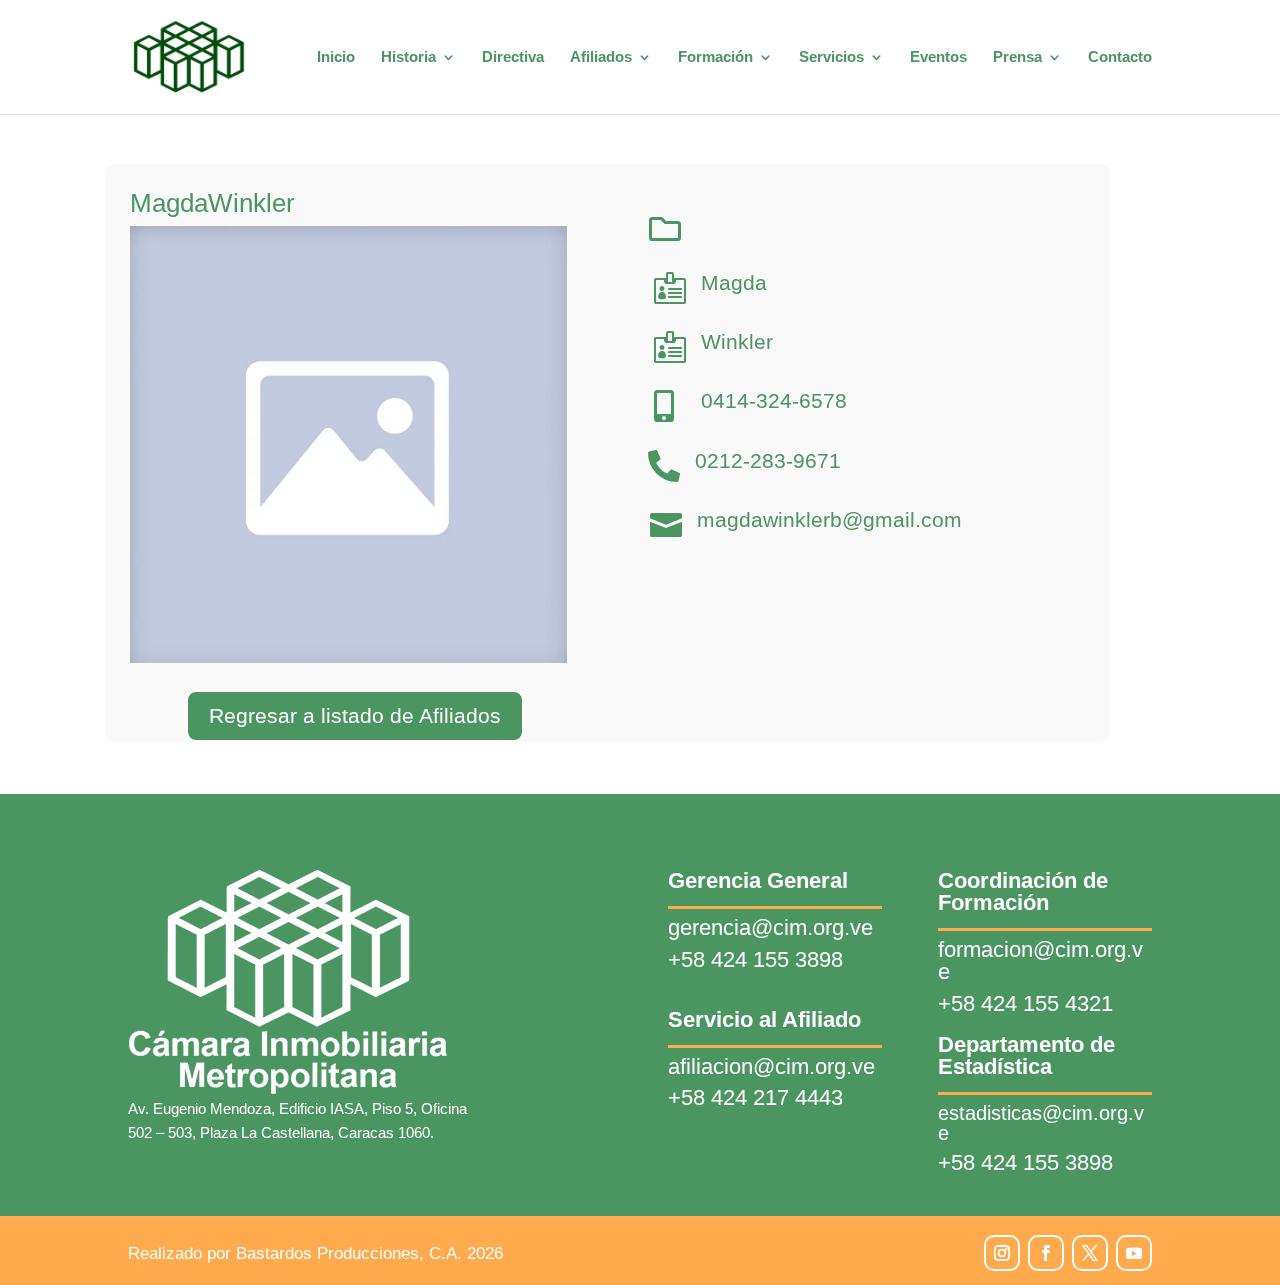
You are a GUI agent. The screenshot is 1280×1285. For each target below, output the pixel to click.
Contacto (1120, 57)
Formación (715, 57)
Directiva (513, 57)
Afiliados (601, 57)
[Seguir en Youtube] (1134, 1253)
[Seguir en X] (1090, 1253)
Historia (408, 57)
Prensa (1017, 57)
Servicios (831, 57)
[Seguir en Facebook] (1046, 1253)
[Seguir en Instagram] (1002, 1253)
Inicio (336, 57)
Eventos (938, 57)
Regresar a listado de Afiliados (355, 715)
